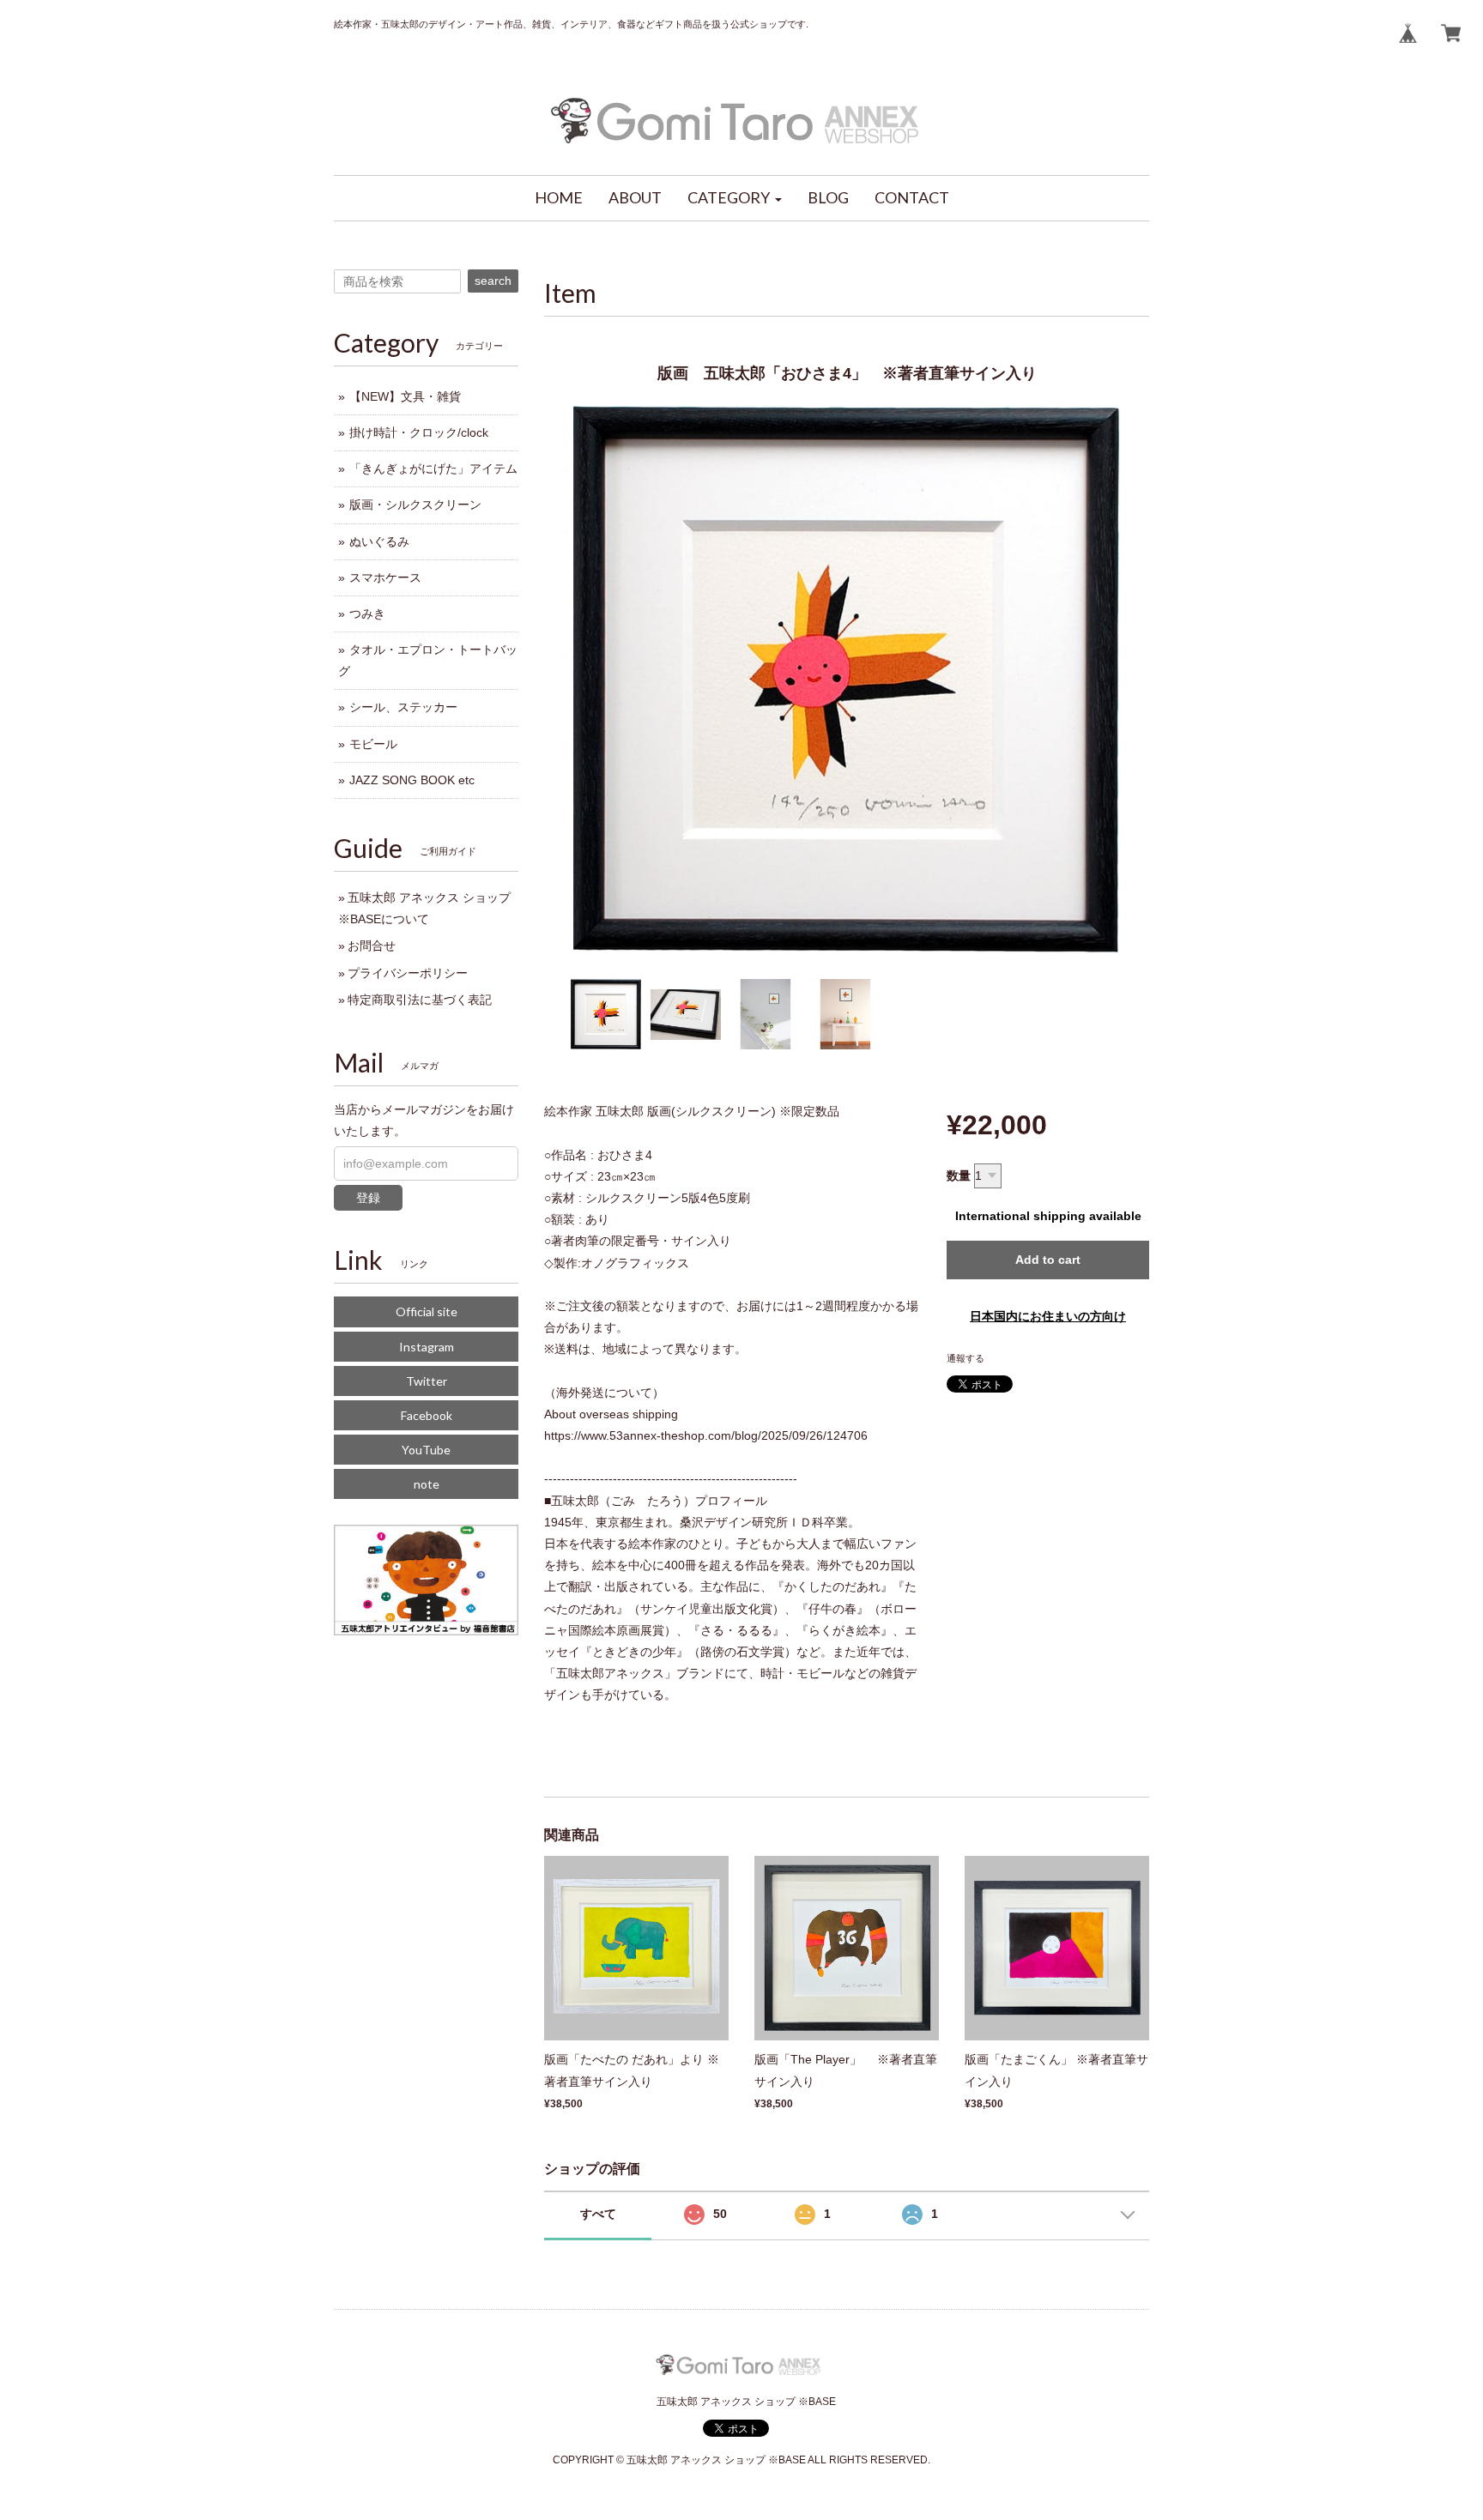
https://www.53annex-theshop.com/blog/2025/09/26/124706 (706, 1435)
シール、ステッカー (403, 707)
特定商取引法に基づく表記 (420, 1000)
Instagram (427, 1347)
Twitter (427, 1381)
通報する (965, 1358)
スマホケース (385, 577)
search (493, 281)
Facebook (427, 1415)
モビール (373, 744)
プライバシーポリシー (408, 973)
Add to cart (1048, 1260)
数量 (959, 1175)
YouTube (426, 1450)
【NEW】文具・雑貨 (405, 396)
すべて (598, 2214)
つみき (367, 613)
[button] (735, 198)
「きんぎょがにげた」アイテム (433, 468)
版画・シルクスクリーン (415, 505)
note (427, 1484)
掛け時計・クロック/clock (419, 432)
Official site (427, 1311)
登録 (368, 1198)
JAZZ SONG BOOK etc (412, 780)
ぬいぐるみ (379, 541)
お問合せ (372, 946)
